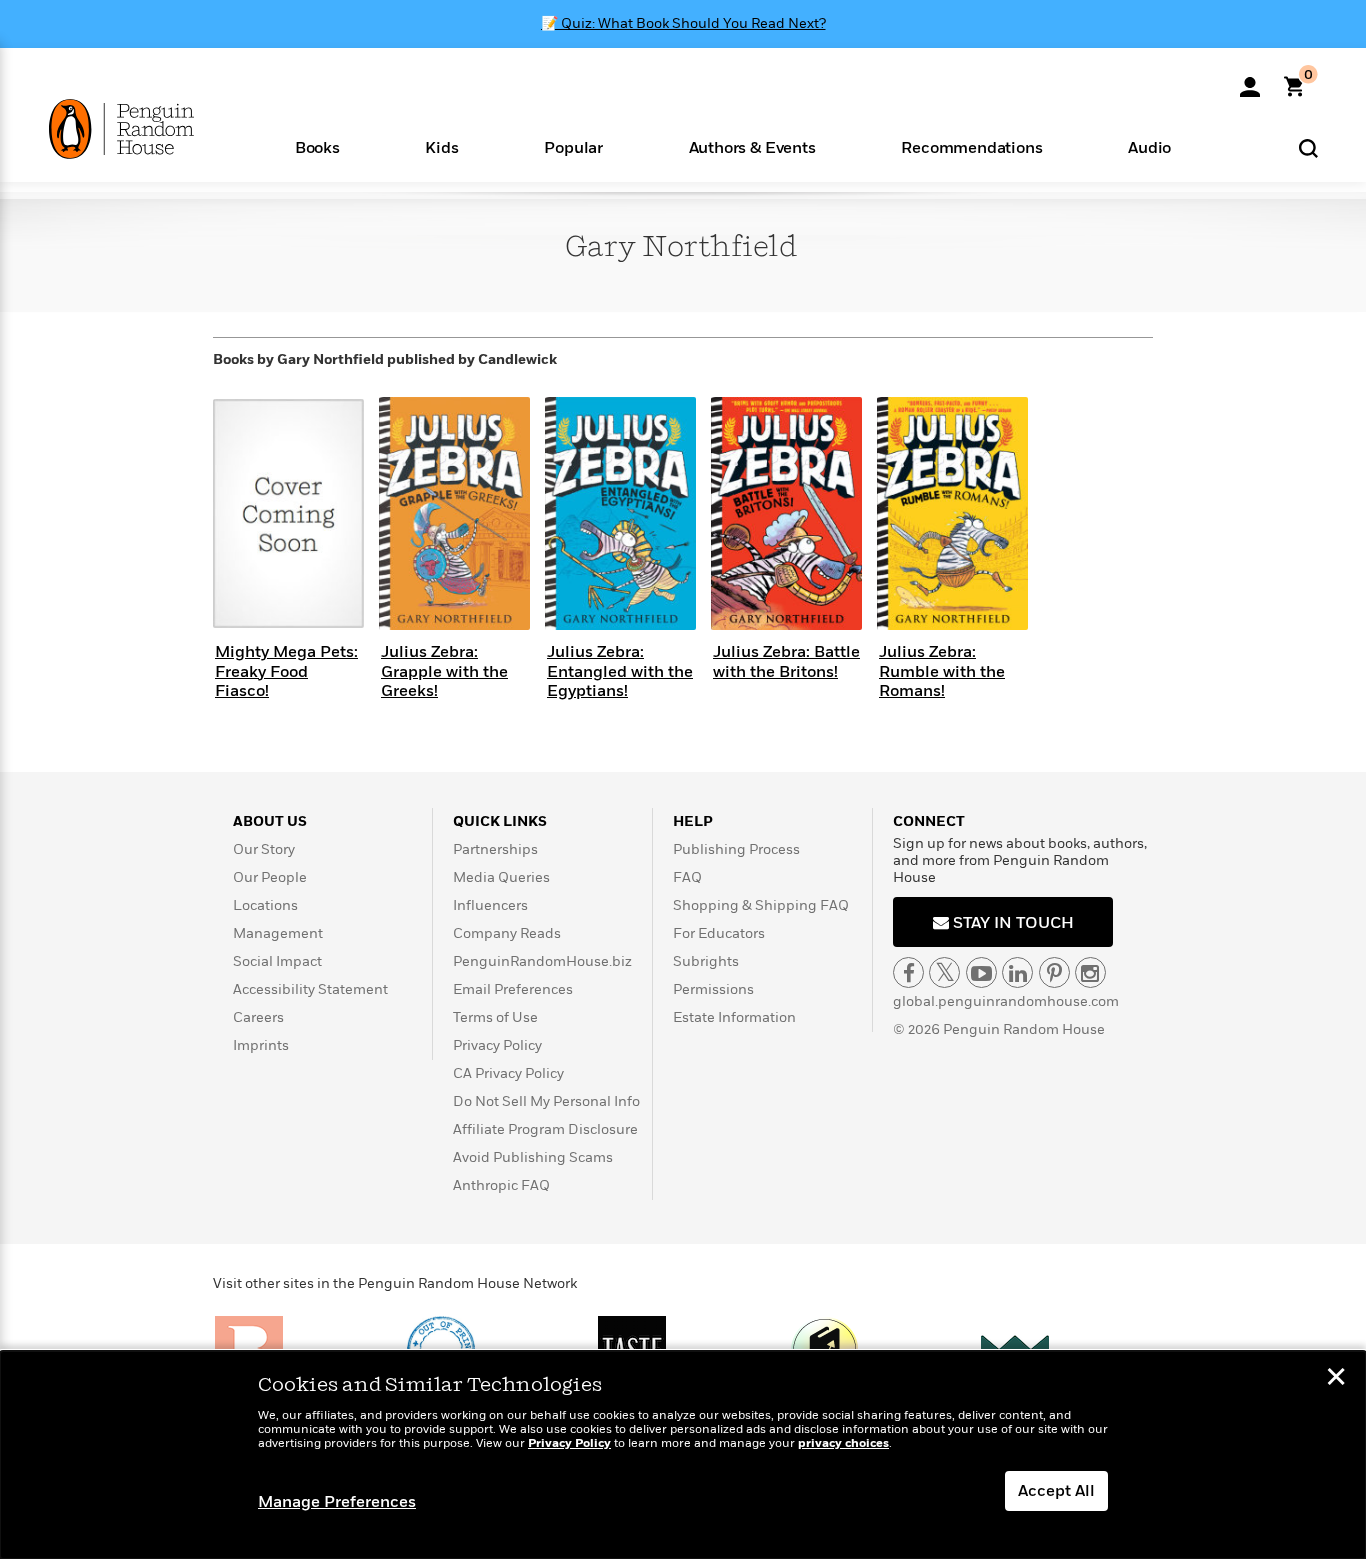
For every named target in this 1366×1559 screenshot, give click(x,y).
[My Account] (1250, 80)
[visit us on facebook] (908, 972)
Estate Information (734, 1017)
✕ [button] (1336, 1379)
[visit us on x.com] (944, 972)
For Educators (719, 933)
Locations (265, 905)
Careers (258, 1017)
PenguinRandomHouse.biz (542, 961)
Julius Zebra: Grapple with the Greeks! (444, 671)
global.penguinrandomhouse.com (1006, 1001)
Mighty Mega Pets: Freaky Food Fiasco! (286, 671)
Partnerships (495, 849)
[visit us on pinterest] (1054, 972)
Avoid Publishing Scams (533, 1157)
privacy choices (843, 1443)
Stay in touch (1011, 923)
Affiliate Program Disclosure (545, 1129)
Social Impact (277, 961)
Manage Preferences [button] (337, 1502)
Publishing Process (736, 849)
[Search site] (1308, 147)
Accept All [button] (1056, 1491)
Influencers (490, 905)
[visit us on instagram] (1090, 972)
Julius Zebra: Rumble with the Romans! (942, 671)
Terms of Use (495, 1017)
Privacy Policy (497, 1045)
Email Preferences (513, 989)
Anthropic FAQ (501, 1185)
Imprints (261, 1045)
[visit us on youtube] (981, 972)
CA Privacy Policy (508, 1073)
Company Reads (507, 933)
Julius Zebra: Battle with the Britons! (786, 661)
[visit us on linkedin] (1017, 972)
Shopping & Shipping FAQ (761, 905)
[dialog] (683, 1455)
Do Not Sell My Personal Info (546, 1101)
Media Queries (501, 877)
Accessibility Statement (310, 989)
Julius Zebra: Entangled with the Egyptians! (620, 671)
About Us (270, 821)
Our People (270, 877)
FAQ (687, 877)
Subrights (706, 961)
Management (278, 933)
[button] (317, 146)
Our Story (264, 849)
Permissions (713, 989)
